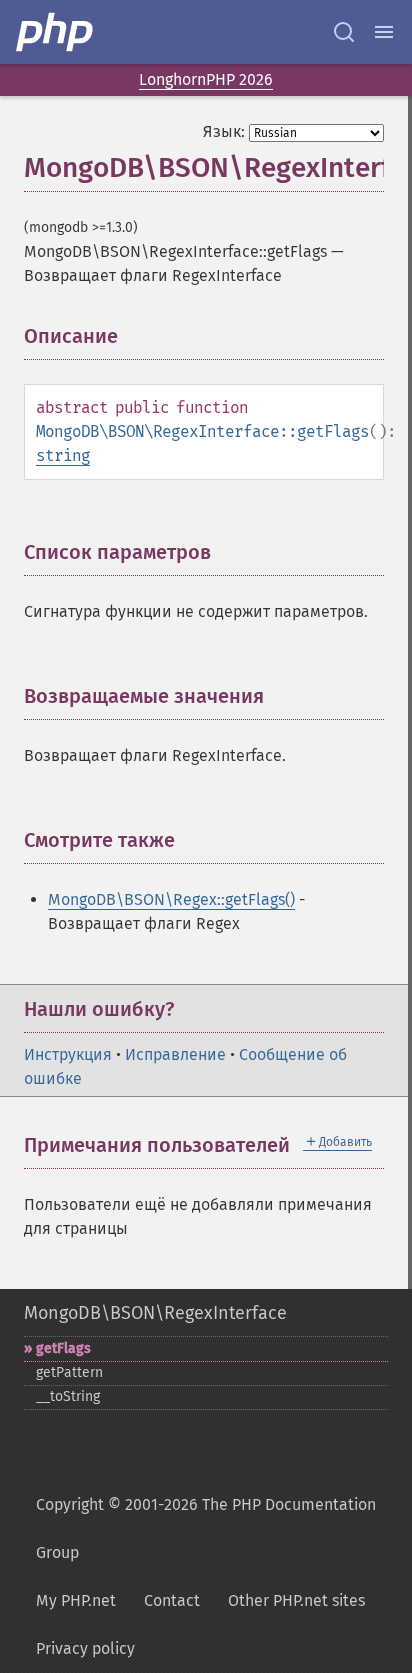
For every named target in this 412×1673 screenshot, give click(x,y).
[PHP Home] (56, 32)
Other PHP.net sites (296, 1600)
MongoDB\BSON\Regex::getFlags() (171, 899)
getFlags (63, 1348)
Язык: (224, 131)
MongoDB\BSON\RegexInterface (155, 1313)
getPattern (69, 1372)
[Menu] (384, 32)
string (63, 455)
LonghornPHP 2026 (206, 79)
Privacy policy (85, 1648)
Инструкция (68, 1054)
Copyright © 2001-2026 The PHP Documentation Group (206, 1528)
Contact (172, 1600)
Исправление (175, 1054)
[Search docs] (344, 32)
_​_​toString (68, 1396)
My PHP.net (76, 1600)
